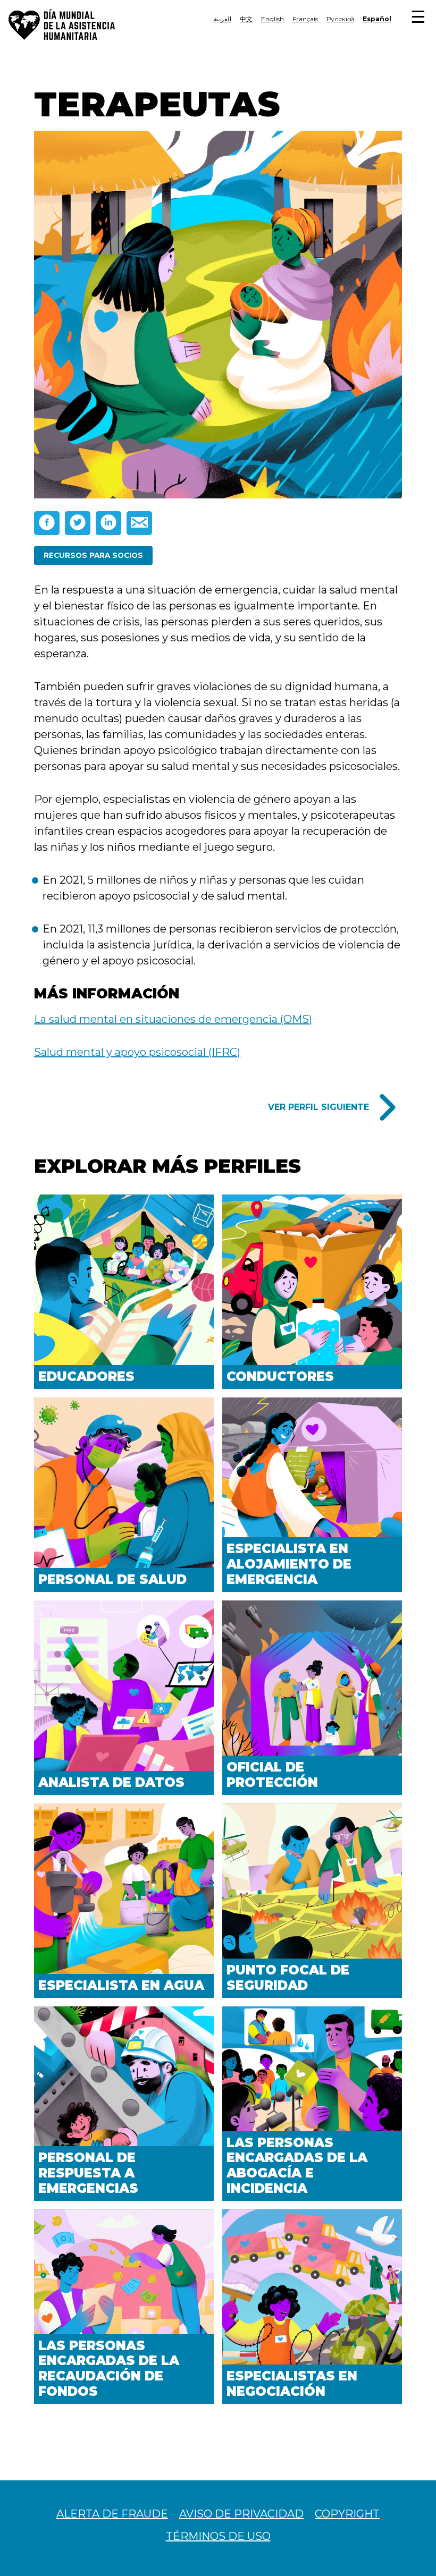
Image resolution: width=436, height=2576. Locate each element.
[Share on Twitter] (78, 523)
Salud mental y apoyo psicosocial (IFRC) (137, 1052)
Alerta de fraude (112, 2514)
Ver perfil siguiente (318, 1107)
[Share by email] (139, 523)
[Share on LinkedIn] (108, 523)
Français (305, 19)
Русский (340, 19)
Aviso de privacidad (241, 2514)
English (272, 19)
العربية (223, 19)
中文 (246, 19)
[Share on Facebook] (47, 523)
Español (377, 19)
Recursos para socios (93, 555)
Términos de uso (218, 2536)
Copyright (347, 2514)
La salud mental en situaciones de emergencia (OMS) (173, 1019)
